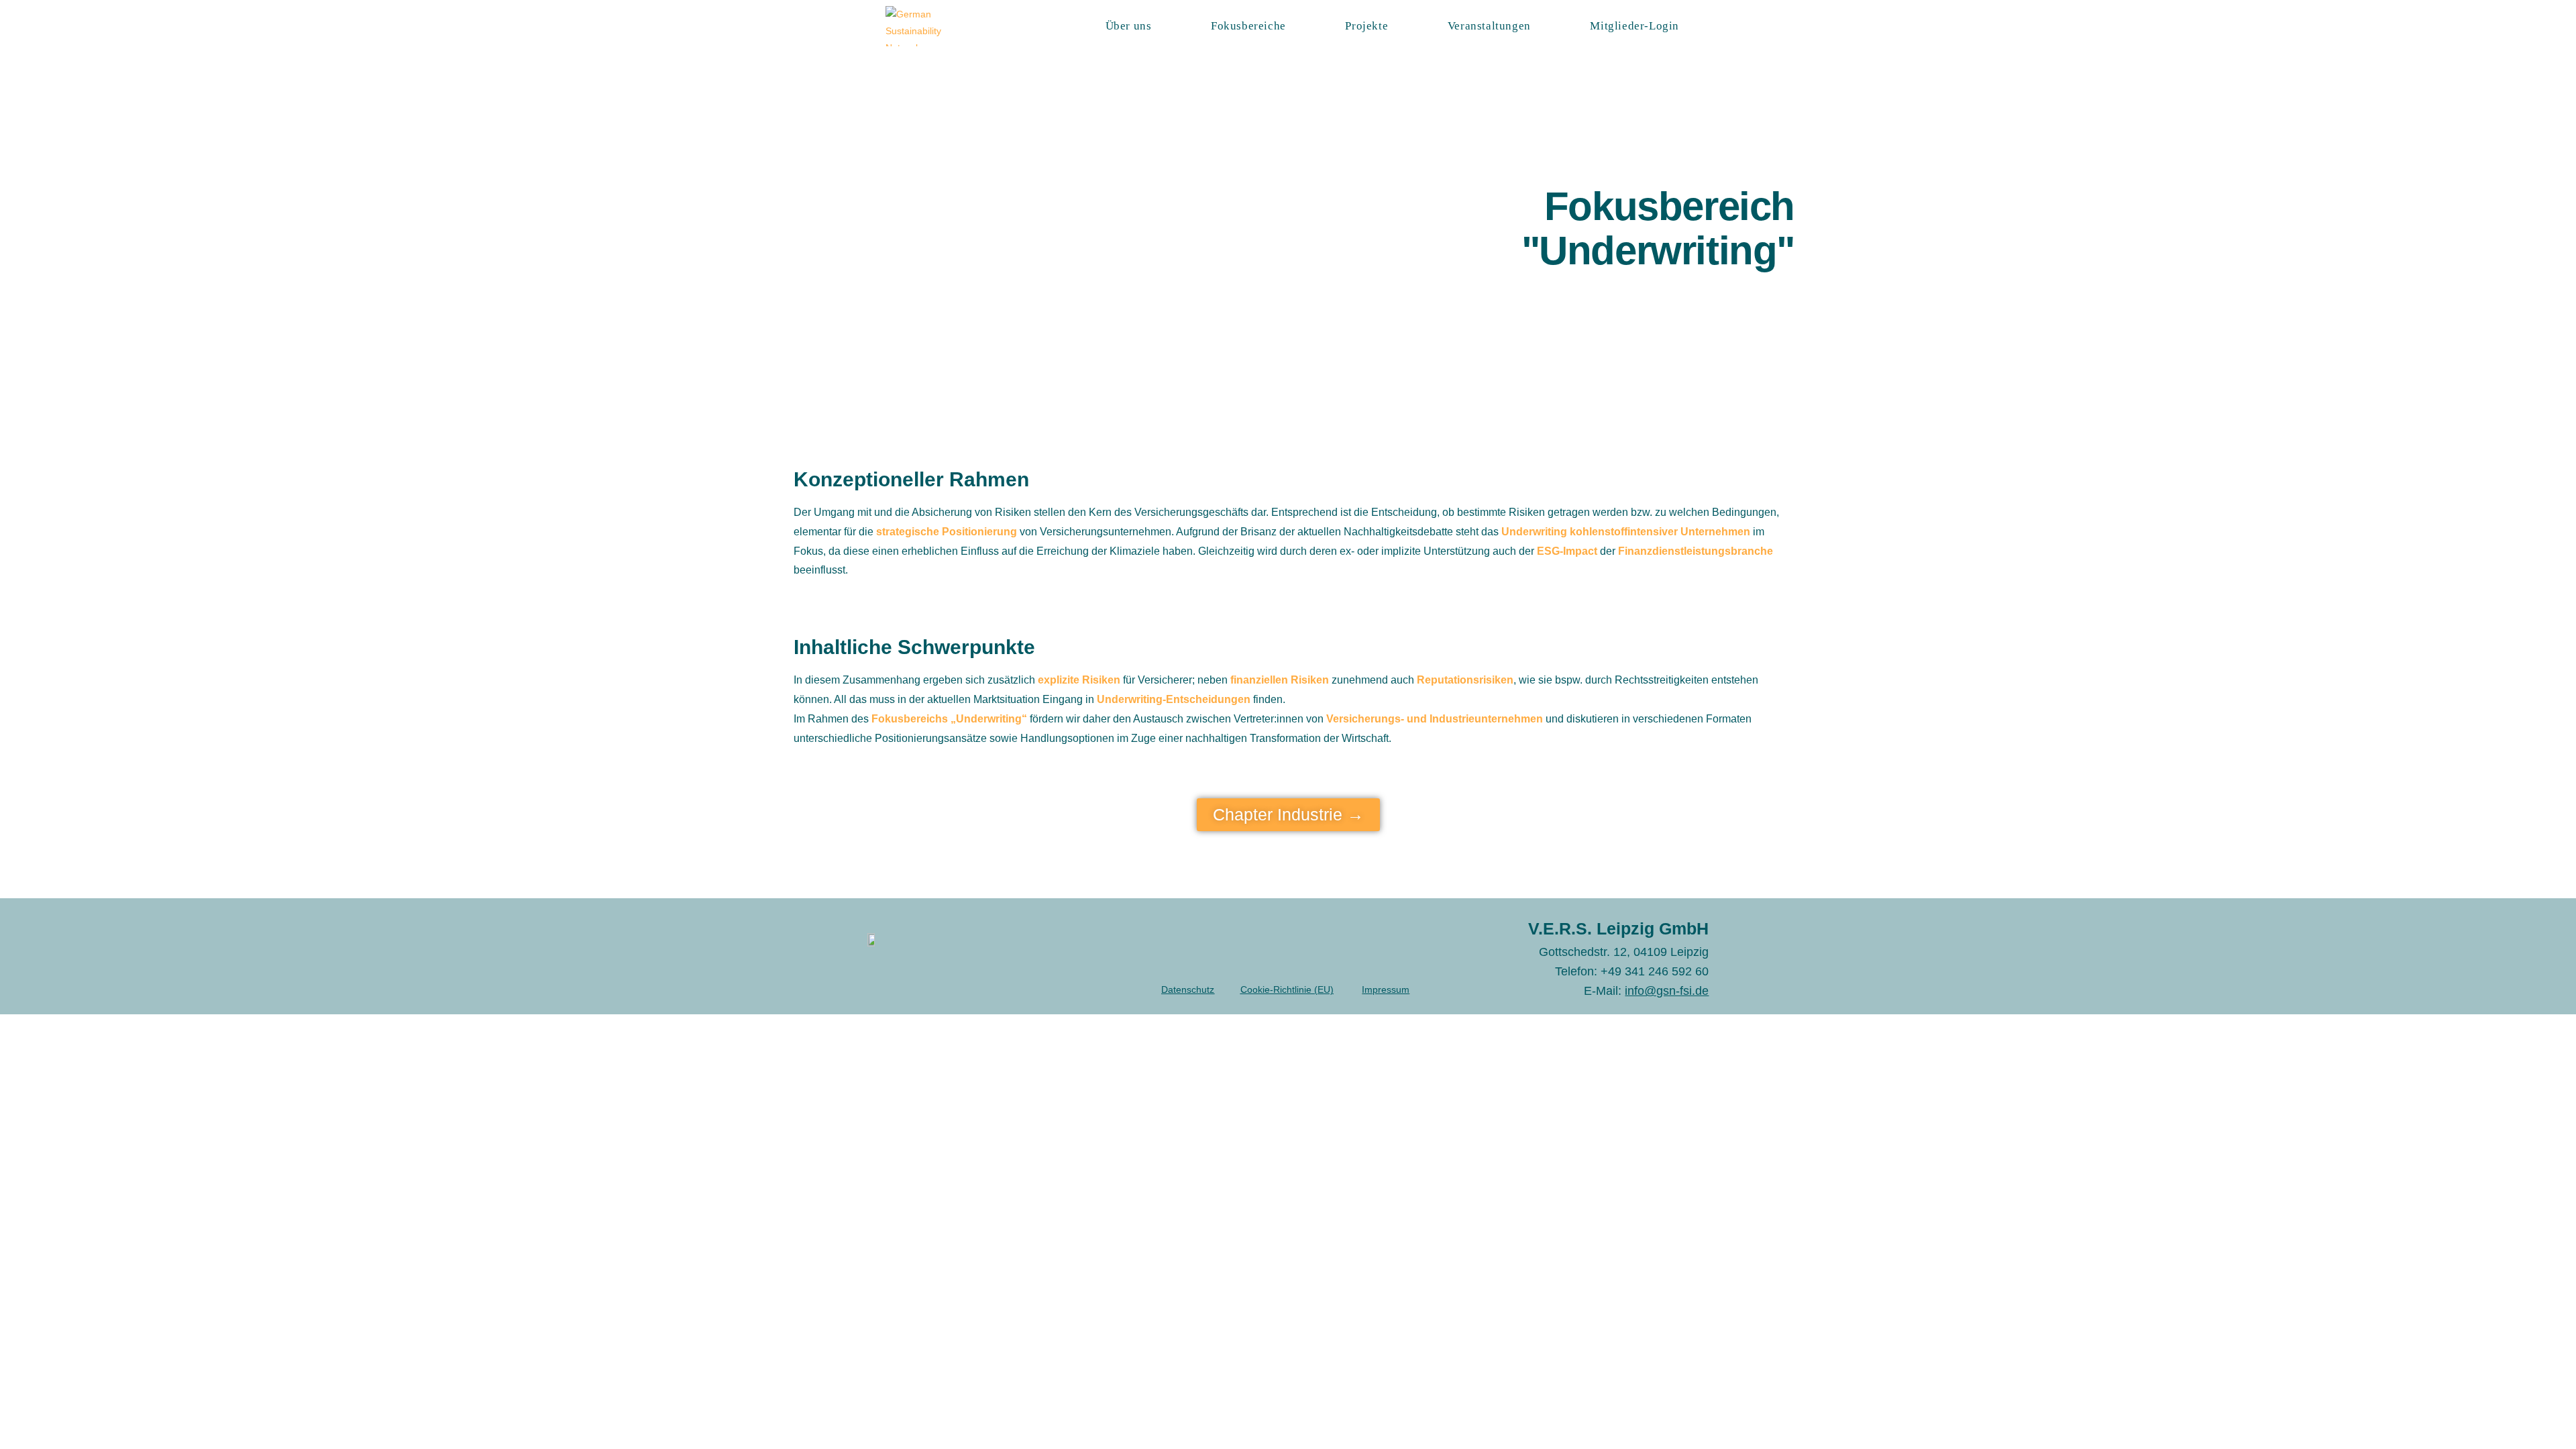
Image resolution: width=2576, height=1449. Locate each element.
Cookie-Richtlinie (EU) (1287, 989)
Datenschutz (1188, 989)
